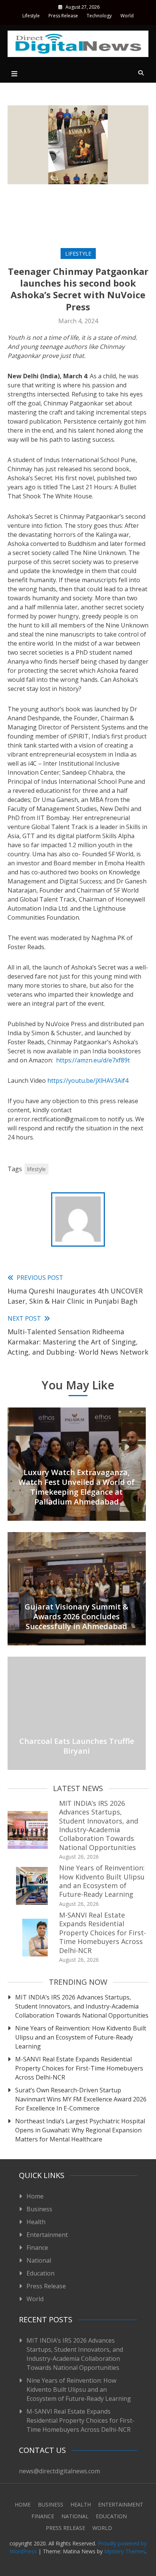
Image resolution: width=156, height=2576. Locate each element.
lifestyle (37, 1169)
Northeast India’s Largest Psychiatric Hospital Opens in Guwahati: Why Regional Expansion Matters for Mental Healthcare (80, 2130)
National (39, 2260)
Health (36, 2222)
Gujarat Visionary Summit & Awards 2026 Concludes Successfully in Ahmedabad (76, 1616)
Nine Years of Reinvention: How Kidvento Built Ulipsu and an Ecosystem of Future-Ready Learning (102, 1881)
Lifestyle (31, 16)
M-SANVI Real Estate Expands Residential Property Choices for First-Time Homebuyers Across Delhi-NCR (103, 1933)
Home (35, 2196)
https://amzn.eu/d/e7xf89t (93, 1060)
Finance (37, 2248)
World (127, 16)
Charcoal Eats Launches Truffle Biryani (77, 1746)
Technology (99, 16)
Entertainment (47, 2235)
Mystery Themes (125, 2551)
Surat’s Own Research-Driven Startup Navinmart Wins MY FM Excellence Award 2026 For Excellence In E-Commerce (81, 2099)
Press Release (63, 16)
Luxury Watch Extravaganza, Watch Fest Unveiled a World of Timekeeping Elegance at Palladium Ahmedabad (77, 1487)
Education (41, 2273)
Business (39, 2209)
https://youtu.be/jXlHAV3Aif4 (88, 1081)
